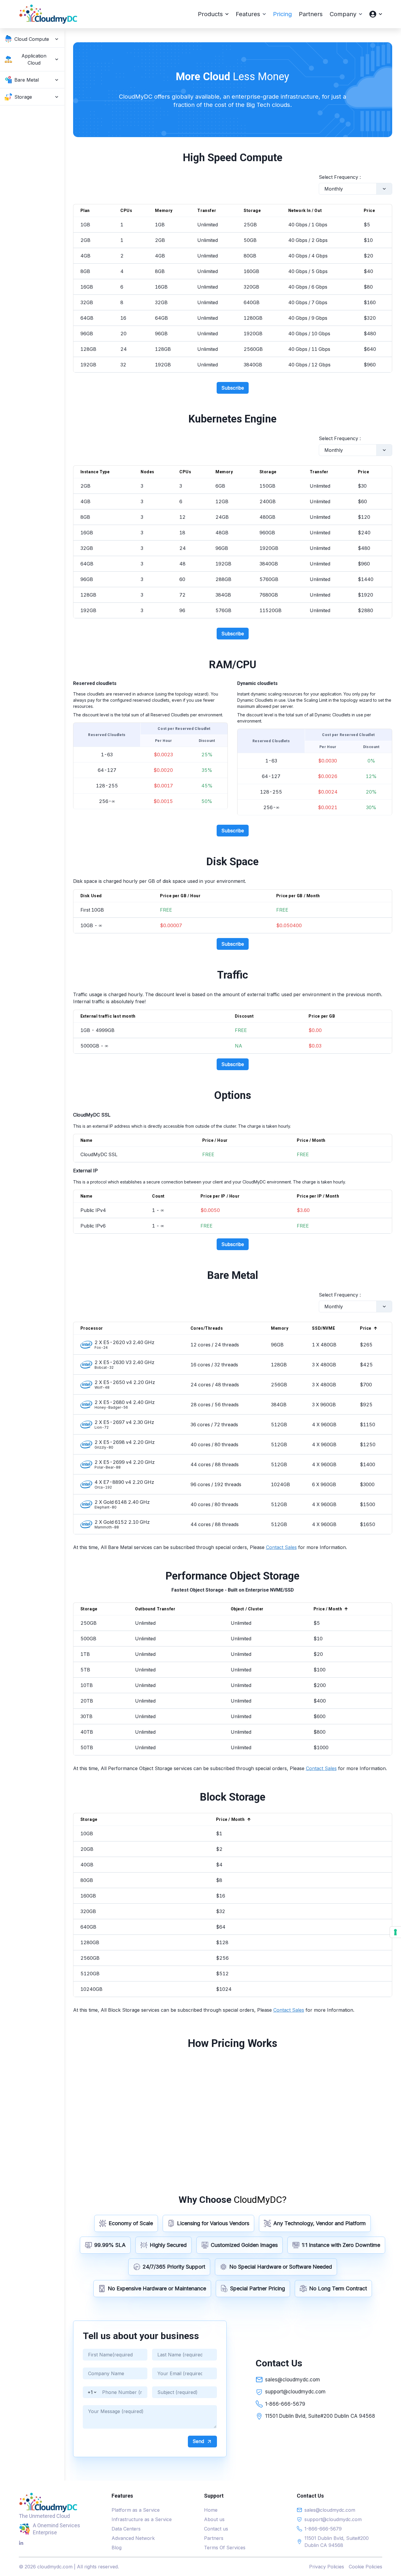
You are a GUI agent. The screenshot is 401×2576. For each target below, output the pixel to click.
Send (198, 2441)
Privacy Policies (327, 2567)
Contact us (216, 2529)
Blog (117, 2548)
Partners (214, 2538)
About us (214, 2519)
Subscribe (233, 388)
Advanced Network (133, 2538)
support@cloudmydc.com (295, 2392)
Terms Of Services (225, 2548)
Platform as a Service (136, 2510)
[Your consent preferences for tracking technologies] (395, 1932)
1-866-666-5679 (285, 2404)
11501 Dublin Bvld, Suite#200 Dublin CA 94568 (320, 2416)
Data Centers (126, 2529)
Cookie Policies (365, 2567)
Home (211, 2510)
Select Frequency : (340, 177)
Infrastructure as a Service (142, 2519)
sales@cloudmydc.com (293, 2380)
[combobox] (325, 189)
